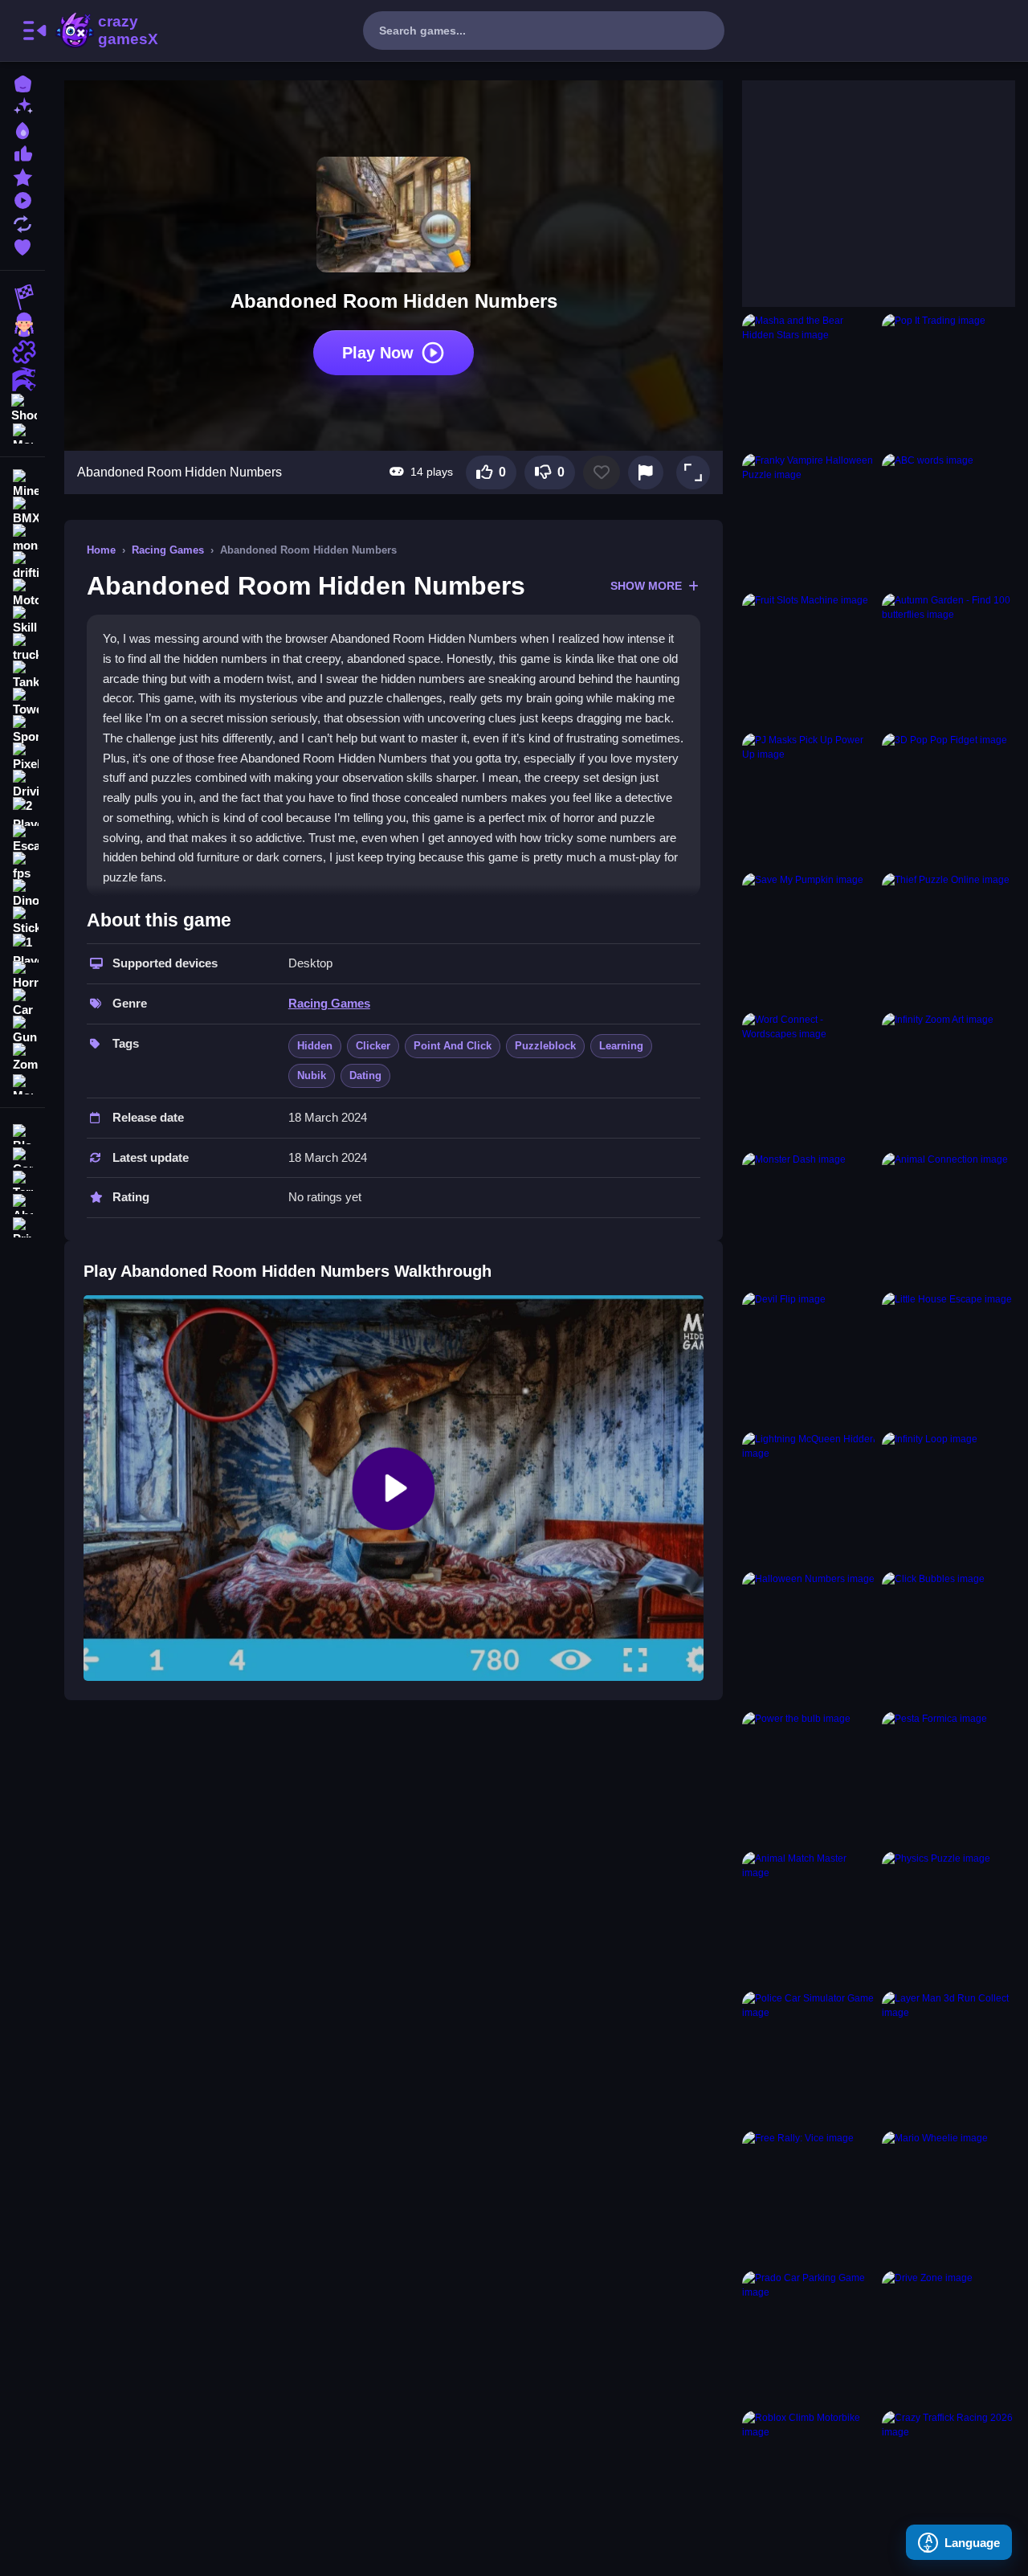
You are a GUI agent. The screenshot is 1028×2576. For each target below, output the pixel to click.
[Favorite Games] (22, 245)
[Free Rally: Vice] (809, 2198)
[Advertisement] (863, 181)
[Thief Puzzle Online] (948, 939)
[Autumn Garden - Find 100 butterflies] (948, 660)
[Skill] (22, 620)
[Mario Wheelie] (948, 2198)
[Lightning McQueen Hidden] (809, 1499)
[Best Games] (22, 129)
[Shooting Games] (22, 407)
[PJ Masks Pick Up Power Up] (809, 799)
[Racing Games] (22, 297)
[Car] (22, 1003)
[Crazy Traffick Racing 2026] (948, 2477)
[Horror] (22, 975)
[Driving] (22, 784)
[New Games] (22, 106)
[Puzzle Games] (22, 352)
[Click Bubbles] (948, 1638)
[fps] (22, 866)
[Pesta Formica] (948, 1778)
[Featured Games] (22, 176)
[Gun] (22, 1030)
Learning (621, 1046)
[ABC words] (948, 520)
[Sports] (22, 730)
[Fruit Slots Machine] (809, 660)
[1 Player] (22, 948)
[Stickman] (22, 921)
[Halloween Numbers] (809, 1638)
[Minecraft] (22, 484)
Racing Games (168, 550)
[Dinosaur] (22, 893)
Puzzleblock (545, 1046)
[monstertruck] (22, 538)
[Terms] (22, 1179)
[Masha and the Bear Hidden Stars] (809, 380)
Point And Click (453, 1046)
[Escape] (22, 839)
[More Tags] (22, 1083)
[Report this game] (646, 472)
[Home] (22, 82)
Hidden (315, 1046)
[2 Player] (22, 812)
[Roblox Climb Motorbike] (809, 2477)
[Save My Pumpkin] (809, 939)
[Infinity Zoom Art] (948, 1079)
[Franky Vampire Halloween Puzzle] (809, 520)
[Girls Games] (22, 325)
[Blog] (22, 1133)
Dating (365, 1075)
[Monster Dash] (809, 1219)
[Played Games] (22, 199)
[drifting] (22, 566)
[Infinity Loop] (948, 1499)
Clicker (373, 1046)
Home (101, 550)
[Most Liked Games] (22, 152)
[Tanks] (22, 675)
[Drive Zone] (948, 2337)
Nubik (312, 1075)
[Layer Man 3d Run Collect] (948, 2058)
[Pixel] (22, 757)
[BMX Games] (22, 511)
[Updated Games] (22, 222)
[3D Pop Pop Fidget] (948, 799)
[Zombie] (22, 1057)
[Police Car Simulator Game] (809, 2058)
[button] (693, 472)
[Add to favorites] (602, 472)
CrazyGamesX (123, 31)
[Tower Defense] (22, 702)
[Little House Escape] (948, 1359)
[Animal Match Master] (809, 1918)
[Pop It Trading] (948, 380)
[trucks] (22, 648)
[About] (22, 1202)
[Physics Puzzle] (948, 1918)
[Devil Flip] (809, 1359)
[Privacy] (22, 1226)
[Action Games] (22, 379)
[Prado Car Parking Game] (809, 2337)
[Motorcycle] (22, 593)
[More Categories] (22, 432)
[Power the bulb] (809, 1778)
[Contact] (22, 1156)
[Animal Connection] (948, 1219)
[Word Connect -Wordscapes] (809, 1079)
